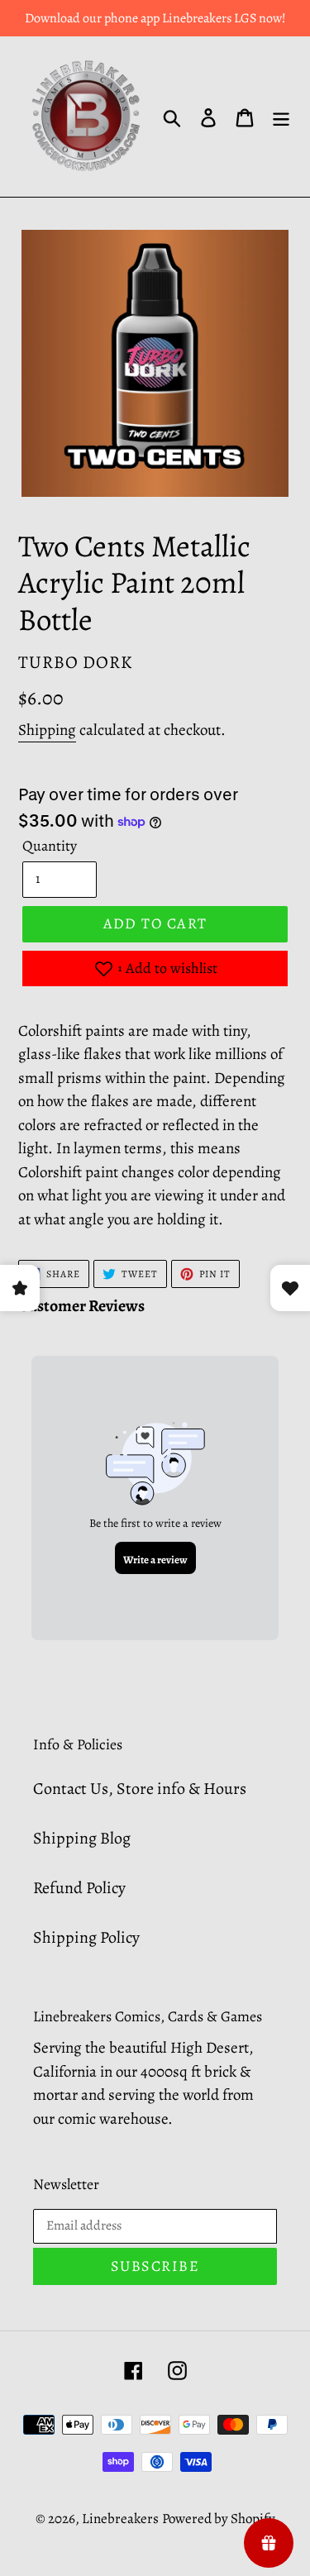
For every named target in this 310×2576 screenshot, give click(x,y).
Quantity (50, 846)
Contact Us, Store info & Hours (140, 1789)
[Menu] (281, 117)
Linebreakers (120, 2519)
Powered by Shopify (219, 2519)
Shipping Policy (86, 1937)
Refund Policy (79, 1888)
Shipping (47, 730)
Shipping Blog (82, 1838)
